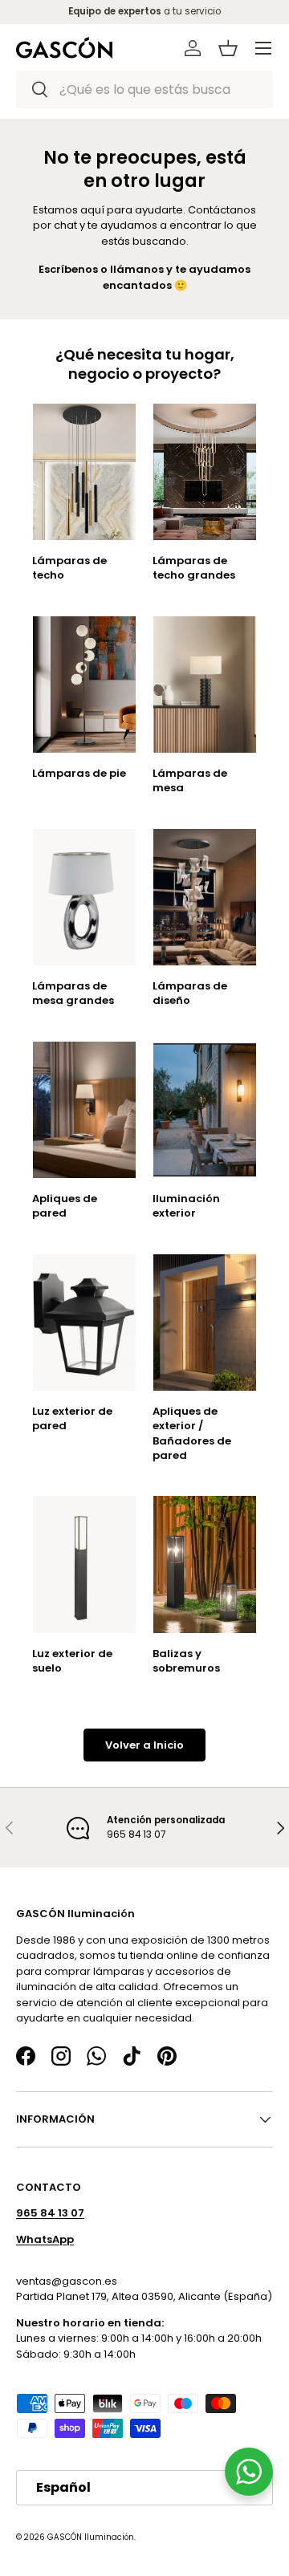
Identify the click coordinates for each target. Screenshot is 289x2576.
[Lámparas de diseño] (205, 898)
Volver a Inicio (144, 1744)
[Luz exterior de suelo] (84, 1564)
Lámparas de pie (79, 773)
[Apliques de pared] (84, 1110)
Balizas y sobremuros (186, 1661)
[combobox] (144, 89)
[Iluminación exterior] (205, 1110)
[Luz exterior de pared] (84, 1323)
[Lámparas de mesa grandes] (84, 898)
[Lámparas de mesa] (205, 685)
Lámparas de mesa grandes (73, 993)
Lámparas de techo (69, 568)
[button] (228, 48)
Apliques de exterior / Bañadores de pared (192, 1433)
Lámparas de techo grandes (194, 568)
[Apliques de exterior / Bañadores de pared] (205, 1323)
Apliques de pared (65, 1206)
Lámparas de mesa (190, 780)
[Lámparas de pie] (84, 685)
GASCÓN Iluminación (91, 2537)
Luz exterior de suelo (72, 1661)
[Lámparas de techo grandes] (205, 472)
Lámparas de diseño (190, 993)
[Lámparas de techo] (84, 472)
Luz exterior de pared (72, 1418)
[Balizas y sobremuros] (205, 1564)
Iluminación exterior (186, 1206)
